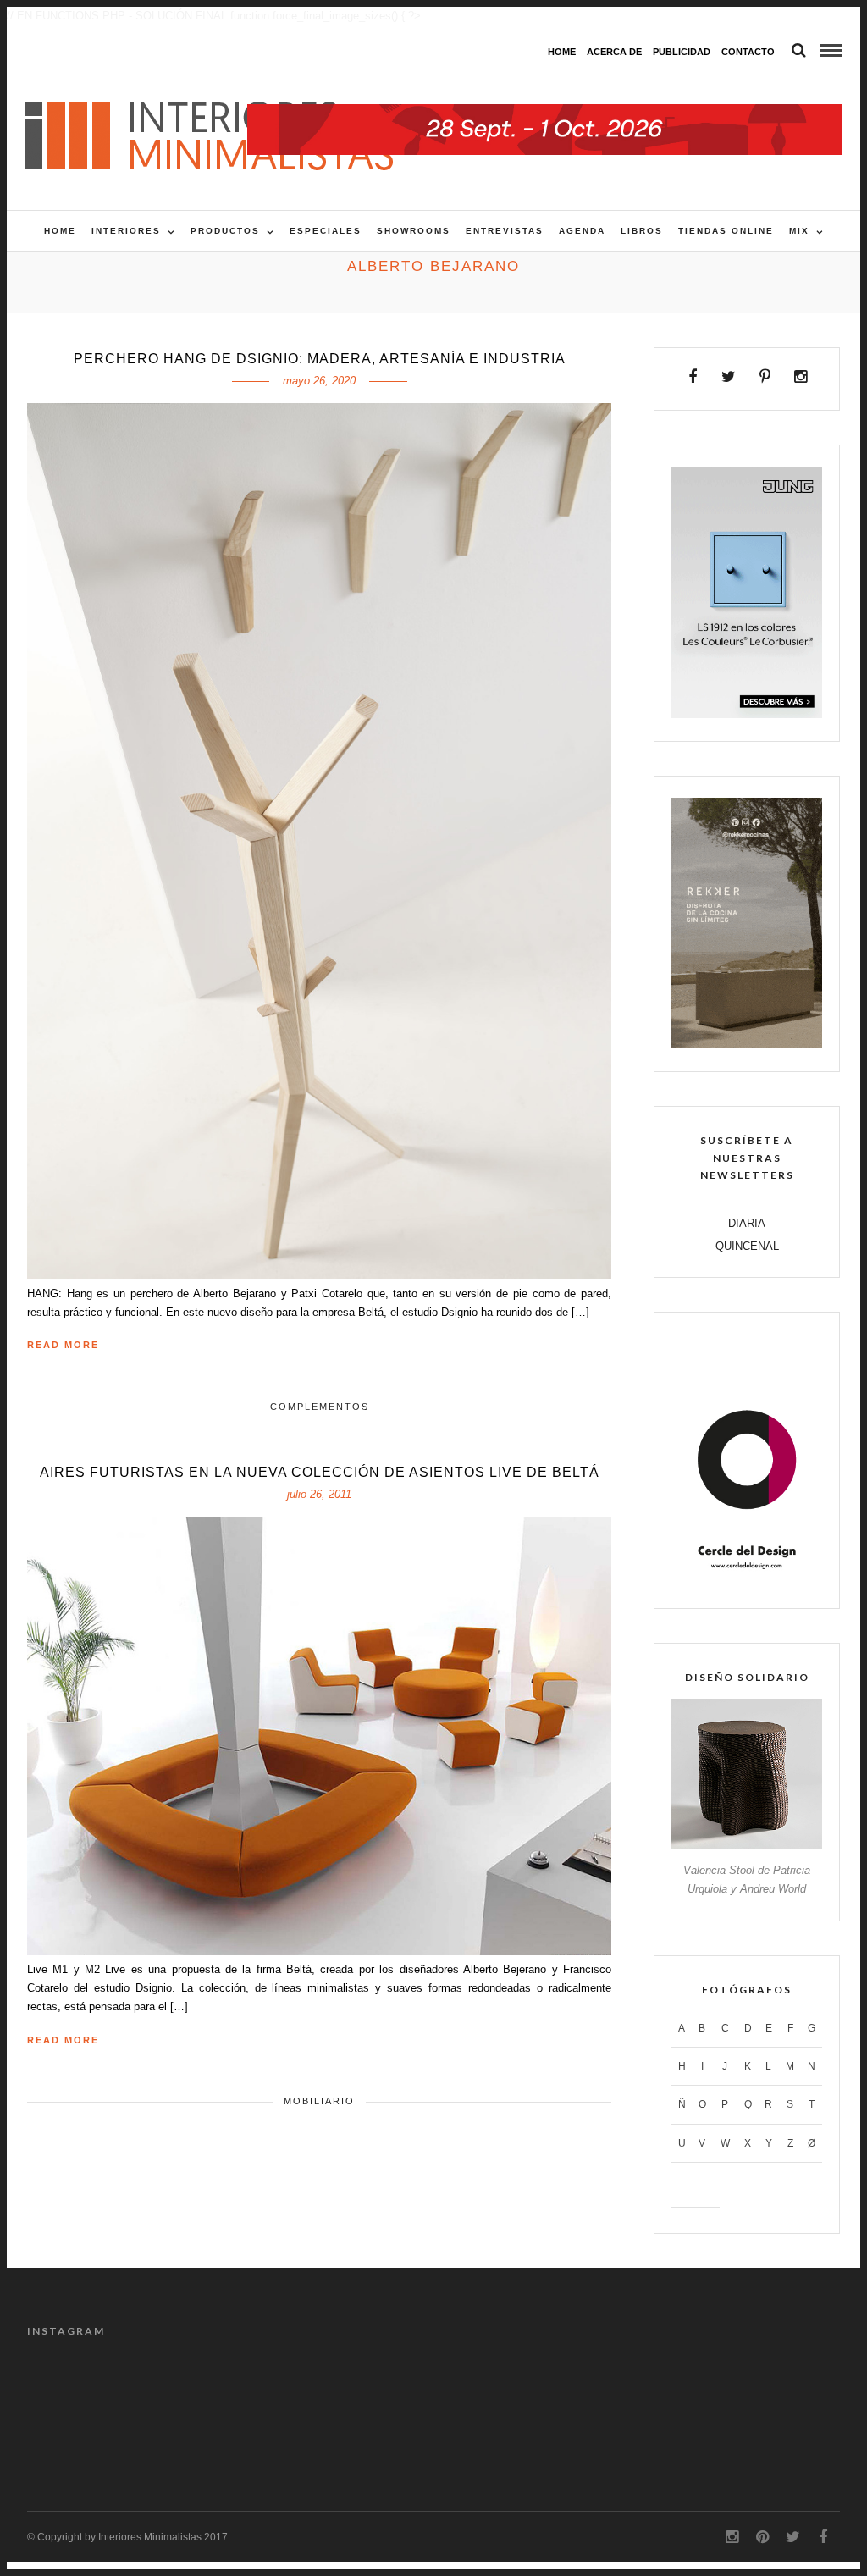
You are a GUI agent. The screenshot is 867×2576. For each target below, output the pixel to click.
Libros (642, 231)
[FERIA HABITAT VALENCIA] (544, 113)
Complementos (320, 1407)
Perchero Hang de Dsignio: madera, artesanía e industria (320, 359)
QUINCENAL (747, 1246)
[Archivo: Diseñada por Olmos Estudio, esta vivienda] (280, 2390)
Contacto (748, 52)
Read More (63, 1345)
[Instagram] (801, 377)
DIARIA (747, 1223)
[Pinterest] (765, 377)
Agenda (582, 231)
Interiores (126, 231)
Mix (799, 231)
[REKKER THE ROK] (747, 1045)
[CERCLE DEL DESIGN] (747, 1581)
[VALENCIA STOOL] (747, 1846)
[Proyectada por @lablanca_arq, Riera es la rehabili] (74, 2390)
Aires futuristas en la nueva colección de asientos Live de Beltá (320, 1472)
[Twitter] (729, 377)
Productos (225, 231)
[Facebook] (693, 377)
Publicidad (682, 52)
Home (562, 52)
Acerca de (614, 52)
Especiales (326, 231)
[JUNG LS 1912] (747, 714)
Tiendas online (726, 231)
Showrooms (414, 231)
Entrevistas (505, 231)
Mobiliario (319, 2101)
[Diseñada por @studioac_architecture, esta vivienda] (587, 2390)
